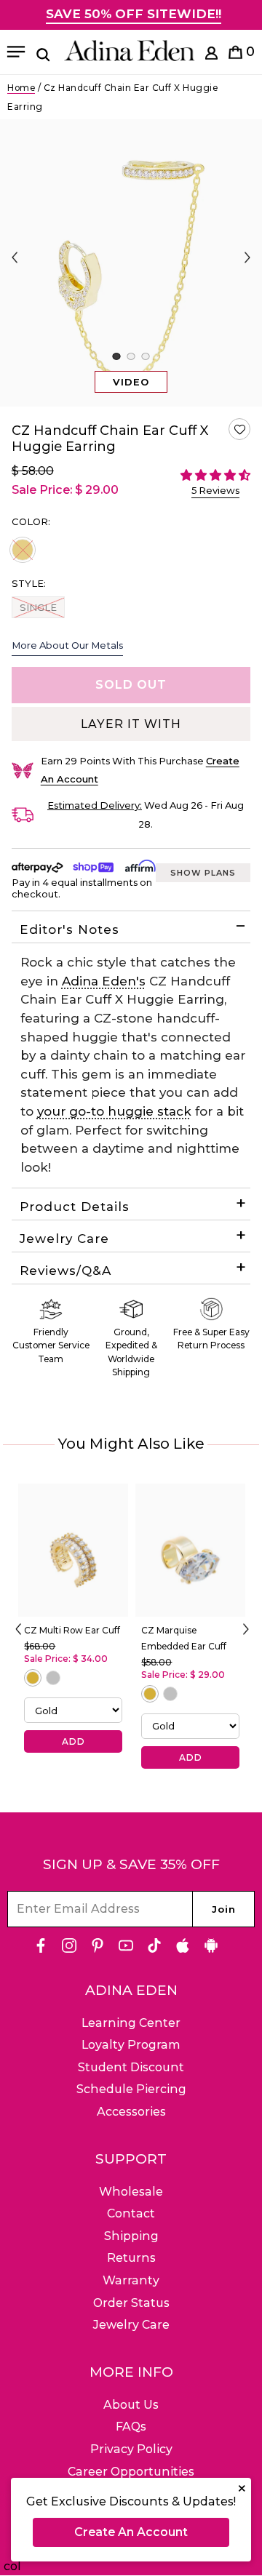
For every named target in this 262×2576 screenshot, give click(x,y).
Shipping (131, 2236)
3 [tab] (145, 356)
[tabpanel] (131, 263)
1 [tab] (116, 356)
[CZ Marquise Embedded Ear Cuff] (190, 1550)
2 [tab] (131, 356)
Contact (131, 2213)
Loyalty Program (131, 2045)
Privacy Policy (131, 2449)
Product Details (75, 1207)
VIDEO (131, 382)
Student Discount (131, 2067)
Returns (131, 2258)
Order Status (131, 2303)
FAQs (131, 2427)
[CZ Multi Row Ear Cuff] (73, 1550)
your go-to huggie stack (114, 1111)
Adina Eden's (104, 981)
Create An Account (131, 2532)
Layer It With (131, 724)
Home (21, 88)
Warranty (131, 2280)
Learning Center (131, 2023)
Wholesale (131, 2192)
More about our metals (67, 645)
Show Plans (203, 873)
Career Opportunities (131, 2472)
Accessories (131, 2112)
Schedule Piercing (131, 2089)
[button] (239, 429)
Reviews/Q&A (65, 1271)
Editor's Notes (70, 929)
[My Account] (211, 56)
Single (38, 607)
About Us (131, 2405)
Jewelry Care (64, 1239)
